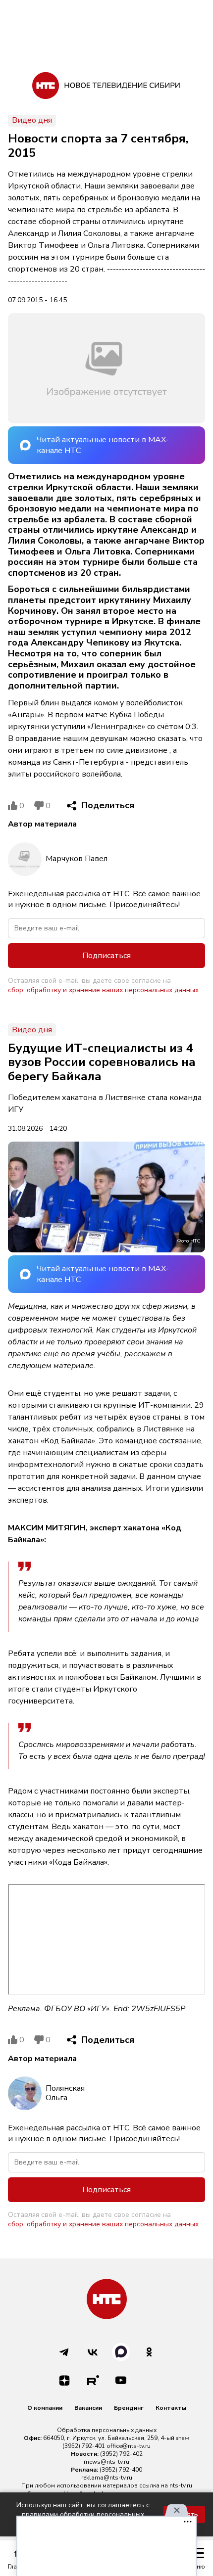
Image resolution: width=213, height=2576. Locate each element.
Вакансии (88, 2408)
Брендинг (129, 2408)
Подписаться (106, 956)
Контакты (171, 2408)
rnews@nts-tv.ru (106, 2462)
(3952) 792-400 (121, 2470)
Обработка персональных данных (107, 2430)
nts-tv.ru (181, 2485)
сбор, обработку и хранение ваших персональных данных (103, 990)
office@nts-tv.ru (129, 2446)
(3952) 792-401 (84, 2446)
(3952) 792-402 (121, 2454)
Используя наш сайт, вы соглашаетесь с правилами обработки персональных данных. (83, 2514)
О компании (45, 2408)
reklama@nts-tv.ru (107, 2478)
